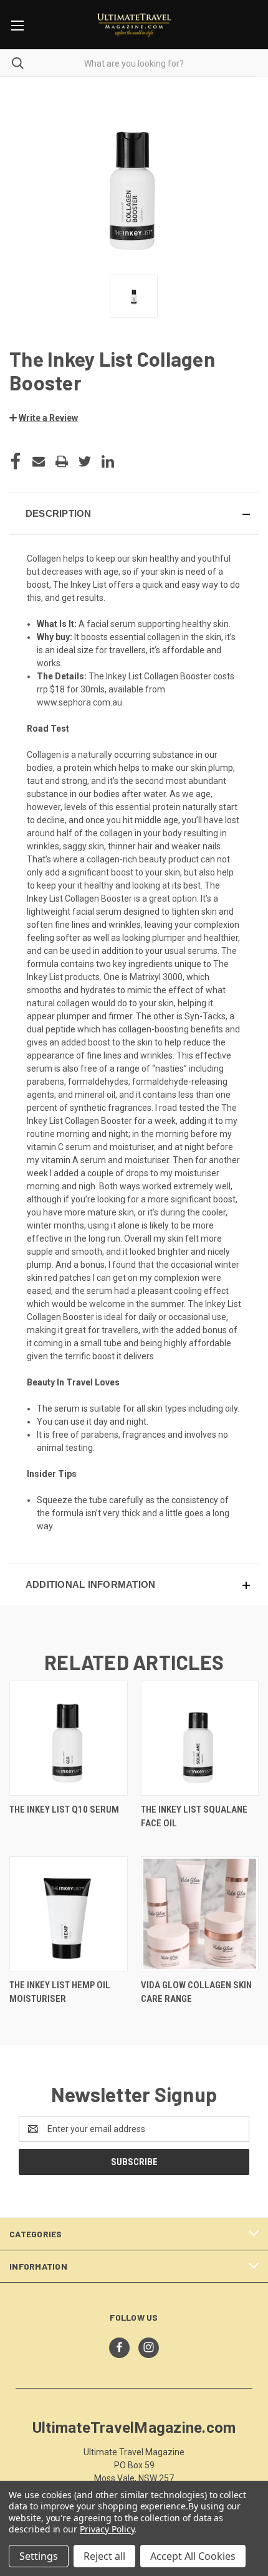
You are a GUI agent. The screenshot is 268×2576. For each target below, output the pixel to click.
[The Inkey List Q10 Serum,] (69, 1738)
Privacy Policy (107, 2529)
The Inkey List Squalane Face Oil (194, 1817)
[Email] (39, 461)
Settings (39, 2556)
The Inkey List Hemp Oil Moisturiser (60, 1992)
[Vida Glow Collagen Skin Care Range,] (200, 1914)
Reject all (104, 2556)
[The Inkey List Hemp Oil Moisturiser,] (69, 1914)
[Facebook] (16, 461)
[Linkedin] (108, 461)
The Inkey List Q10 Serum (64, 1809)
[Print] (62, 461)
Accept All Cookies (193, 2556)
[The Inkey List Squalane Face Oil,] (200, 1738)
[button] (44, 418)
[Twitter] (85, 461)
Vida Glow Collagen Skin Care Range (196, 1992)
